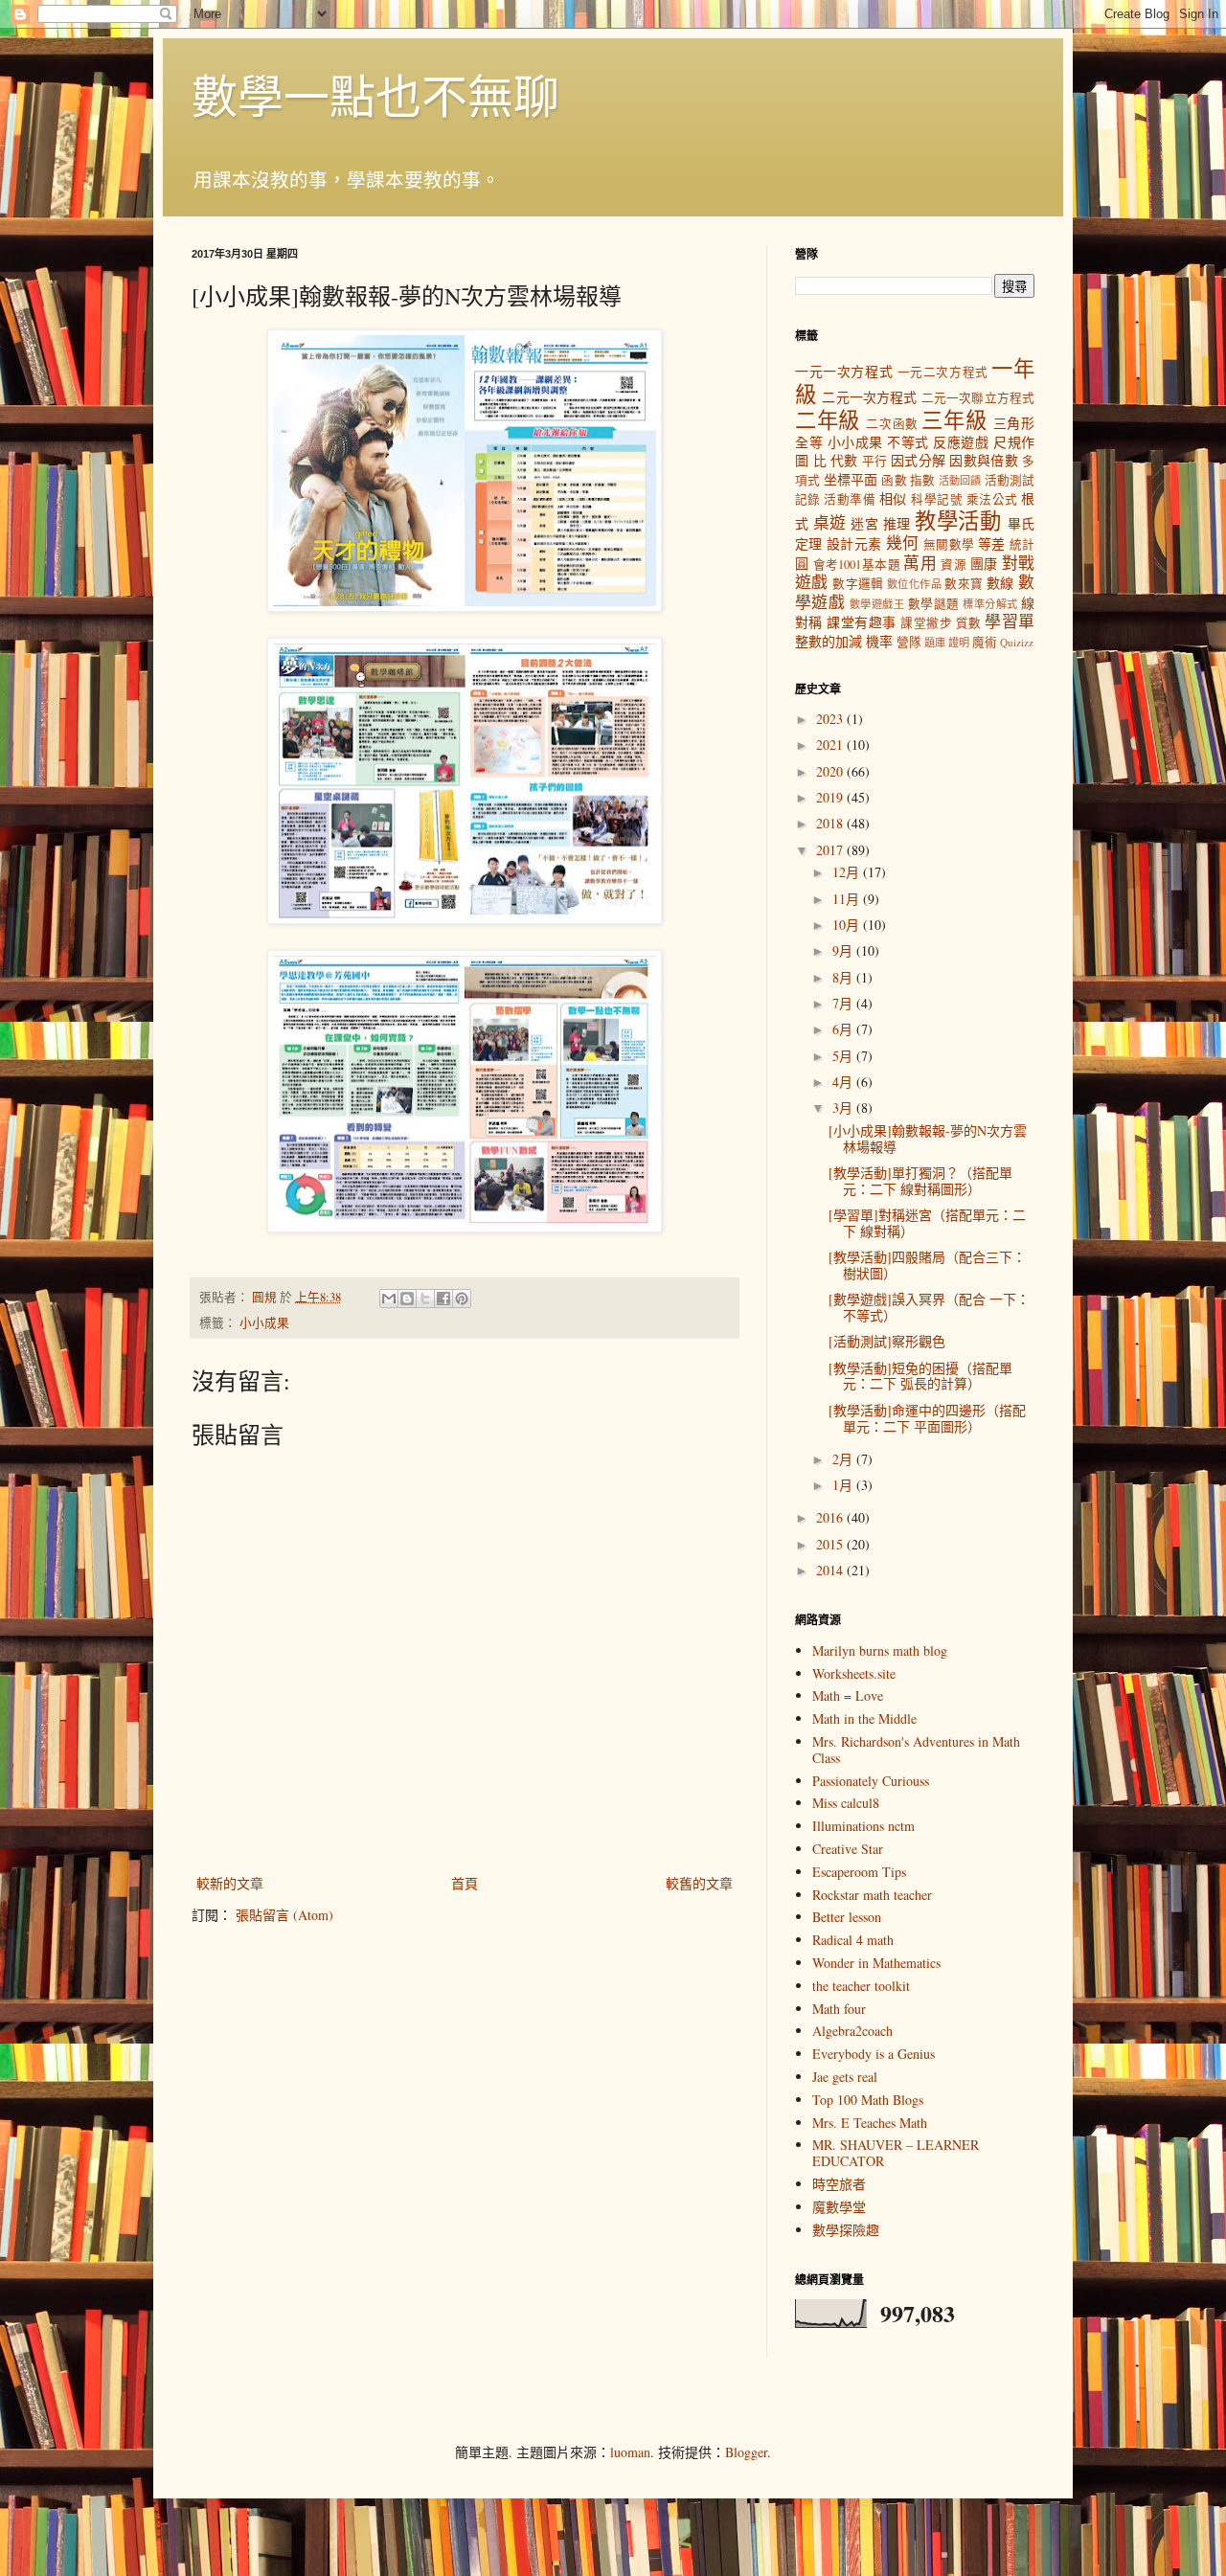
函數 (894, 480)
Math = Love (848, 1695)
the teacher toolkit (861, 1986)
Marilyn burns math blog (880, 1650)
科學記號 (937, 499)
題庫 (935, 642)
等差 (992, 543)
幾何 (903, 542)
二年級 (828, 419)
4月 (844, 1082)
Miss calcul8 (846, 1803)
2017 (831, 850)
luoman (630, 2452)
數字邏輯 (858, 584)
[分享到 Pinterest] (462, 1299)
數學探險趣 (846, 2230)
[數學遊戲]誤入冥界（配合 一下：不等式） (929, 1307)
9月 (844, 950)
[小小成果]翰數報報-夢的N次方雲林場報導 (928, 1139)
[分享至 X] (425, 1299)
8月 (844, 977)
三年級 (954, 419)
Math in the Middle (864, 1718)
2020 (831, 771)
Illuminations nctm (863, 1826)
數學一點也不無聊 (375, 95)
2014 (831, 1570)
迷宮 (864, 523)
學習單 (1010, 621)
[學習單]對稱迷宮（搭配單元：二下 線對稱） (927, 1223)
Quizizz (1017, 642)
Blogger (746, 2452)
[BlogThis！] (407, 1299)
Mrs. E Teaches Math (870, 2123)
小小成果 (264, 1323)
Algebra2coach (852, 2031)
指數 (922, 480)
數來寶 (964, 584)
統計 (1022, 544)
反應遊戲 (961, 442)
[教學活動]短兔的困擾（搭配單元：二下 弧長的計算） (920, 1376)
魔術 (985, 642)
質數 (969, 623)
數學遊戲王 (877, 604)
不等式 (908, 442)
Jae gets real (845, 2077)
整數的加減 (829, 641)
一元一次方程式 (844, 371)
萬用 (920, 563)
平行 (875, 461)
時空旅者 (839, 2184)
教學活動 (958, 520)
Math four (839, 2009)
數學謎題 (934, 604)
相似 (893, 498)
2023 (831, 719)
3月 (844, 1107)
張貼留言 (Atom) (284, 1915)
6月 (844, 1029)
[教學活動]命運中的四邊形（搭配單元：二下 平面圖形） (927, 1418)
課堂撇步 (926, 623)
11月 (848, 899)
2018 (831, 823)
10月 (848, 925)
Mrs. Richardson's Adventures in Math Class (916, 1750)
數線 (1000, 583)
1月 (844, 1485)
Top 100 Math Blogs (868, 2100)
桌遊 (830, 522)
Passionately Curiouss (871, 1781)
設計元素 (854, 543)
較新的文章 (230, 1883)
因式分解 (918, 460)
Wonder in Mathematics (876, 1963)
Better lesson (847, 1917)
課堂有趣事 (861, 622)
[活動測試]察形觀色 (887, 1341)
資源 (954, 565)
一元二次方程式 (943, 372)
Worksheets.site (854, 1673)
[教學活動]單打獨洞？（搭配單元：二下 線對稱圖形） (920, 1181)
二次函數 (892, 424)
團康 (984, 564)
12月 (848, 872)
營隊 (909, 642)
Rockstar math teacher (872, 1895)
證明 (959, 642)
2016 (831, 1517)
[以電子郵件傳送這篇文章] (389, 1299)
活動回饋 (960, 480)
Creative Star (848, 1849)
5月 (844, 1056)
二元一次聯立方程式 (978, 398)
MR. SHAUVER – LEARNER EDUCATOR (896, 2153)
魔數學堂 (839, 2207)
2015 (831, 1544)
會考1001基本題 (857, 565)
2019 (831, 797)
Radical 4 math (853, 1940)
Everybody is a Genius (874, 2054)
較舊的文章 (699, 1883)
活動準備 (850, 499)
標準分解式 (990, 604)
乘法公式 (992, 499)
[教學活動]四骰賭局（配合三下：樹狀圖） (927, 1265)
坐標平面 (851, 479)
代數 (844, 460)
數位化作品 (914, 584)
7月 (844, 1003)
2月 (844, 1459)
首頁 (465, 1883)
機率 (879, 641)
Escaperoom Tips (859, 1872)
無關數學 (949, 544)
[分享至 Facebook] (443, 1299)
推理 (897, 523)
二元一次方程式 (869, 397)
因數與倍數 (983, 460)
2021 (831, 745)
